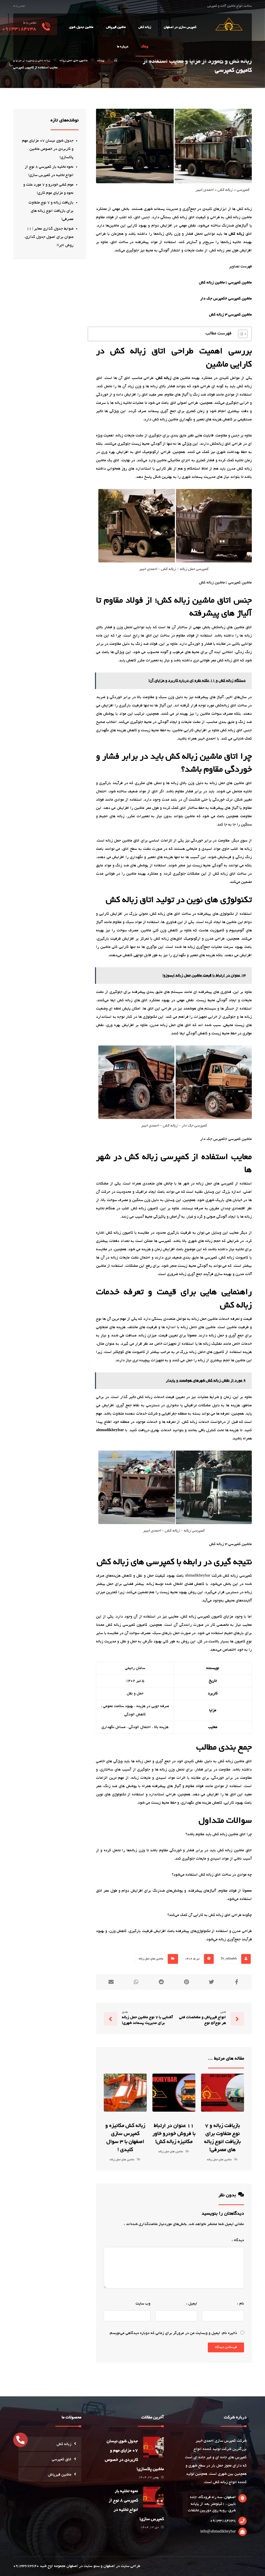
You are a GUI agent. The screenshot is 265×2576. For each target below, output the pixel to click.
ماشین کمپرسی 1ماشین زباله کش (225, 283)
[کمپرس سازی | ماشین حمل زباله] (228, 24)
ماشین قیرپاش (60, 2475)
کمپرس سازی (225, 2441)
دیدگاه (238, 2240)
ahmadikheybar (110, 1430)
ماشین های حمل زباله (151, 1959)
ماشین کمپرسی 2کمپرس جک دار (226, 299)
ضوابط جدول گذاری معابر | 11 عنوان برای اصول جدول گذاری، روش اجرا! (49, 237)
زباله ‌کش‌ (236, 234)
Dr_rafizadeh (229, 1959)
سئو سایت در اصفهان (83, 2566)
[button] (20, 2440)
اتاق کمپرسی (62, 2460)
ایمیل (192, 2304)
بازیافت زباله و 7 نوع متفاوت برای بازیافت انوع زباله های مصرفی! (51, 211)
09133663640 (26, 2566)
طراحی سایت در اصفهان (122, 2566)
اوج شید (46, 2566)
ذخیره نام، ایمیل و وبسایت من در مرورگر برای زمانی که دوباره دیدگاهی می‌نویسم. (173, 2333)
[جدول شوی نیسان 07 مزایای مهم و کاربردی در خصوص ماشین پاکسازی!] (153, 2447)
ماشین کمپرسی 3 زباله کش (230, 315)
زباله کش (220, 2482)
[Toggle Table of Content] (240, 334)
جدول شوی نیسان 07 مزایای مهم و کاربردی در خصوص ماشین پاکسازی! (48, 149)
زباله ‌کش (164, 378)
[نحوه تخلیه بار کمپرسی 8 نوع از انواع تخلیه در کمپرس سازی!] (153, 2497)
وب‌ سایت (143, 2304)
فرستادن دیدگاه (226, 2347)
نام (241, 2304)
